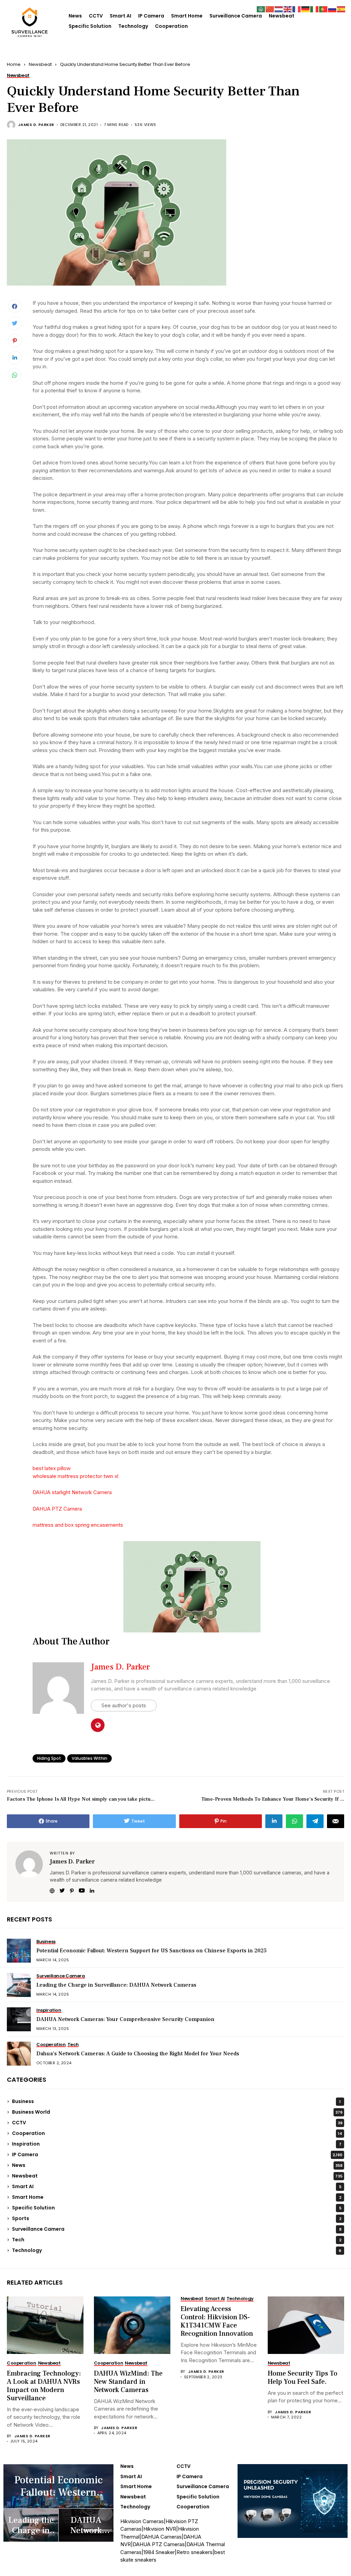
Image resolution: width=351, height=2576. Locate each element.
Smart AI (120, 16)
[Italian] (315, 9)
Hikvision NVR (160, 2529)
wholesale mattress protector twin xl (75, 1476)
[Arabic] (261, 9)
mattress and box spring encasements (78, 1525)
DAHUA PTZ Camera (57, 1509)
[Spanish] (341, 9)
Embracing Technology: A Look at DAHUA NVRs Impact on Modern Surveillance (44, 2386)
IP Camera (151, 16)
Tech (177, 2240)
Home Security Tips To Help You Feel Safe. (302, 2378)
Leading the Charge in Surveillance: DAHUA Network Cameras (116, 1985)
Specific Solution (90, 26)
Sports (177, 2218)
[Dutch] (279, 9)
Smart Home (187, 16)
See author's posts (124, 1705)
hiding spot (49, 1758)
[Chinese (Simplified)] (270, 9)
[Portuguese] (324, 9)
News (75, 16)
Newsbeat (282, 16)
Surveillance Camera (236, 16)
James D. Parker (36, 125)
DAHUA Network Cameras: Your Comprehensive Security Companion (125, 2019)
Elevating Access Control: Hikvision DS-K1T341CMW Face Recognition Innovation (217, 2321)
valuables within (89, 1758)
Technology (133, 26)
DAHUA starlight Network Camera (72, 1492)
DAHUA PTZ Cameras (159, 2544)
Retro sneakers (195, 2552)
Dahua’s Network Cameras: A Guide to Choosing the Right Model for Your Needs (138, 2054)
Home (14, 64)
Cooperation (171, 26)
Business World (177, 2112)
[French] (297, 9)
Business (176, 2101)
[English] (288, 9)
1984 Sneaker (159, 2552)
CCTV (96, 16)
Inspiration (177, 2144)
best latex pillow (52, 1468)
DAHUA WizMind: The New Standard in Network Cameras (128, 2382)
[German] (306, 9)
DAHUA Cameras (161, 2537)
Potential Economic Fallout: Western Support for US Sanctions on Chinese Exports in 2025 (152, 1951)
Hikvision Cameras (142, 2521)
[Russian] (332, 9)
